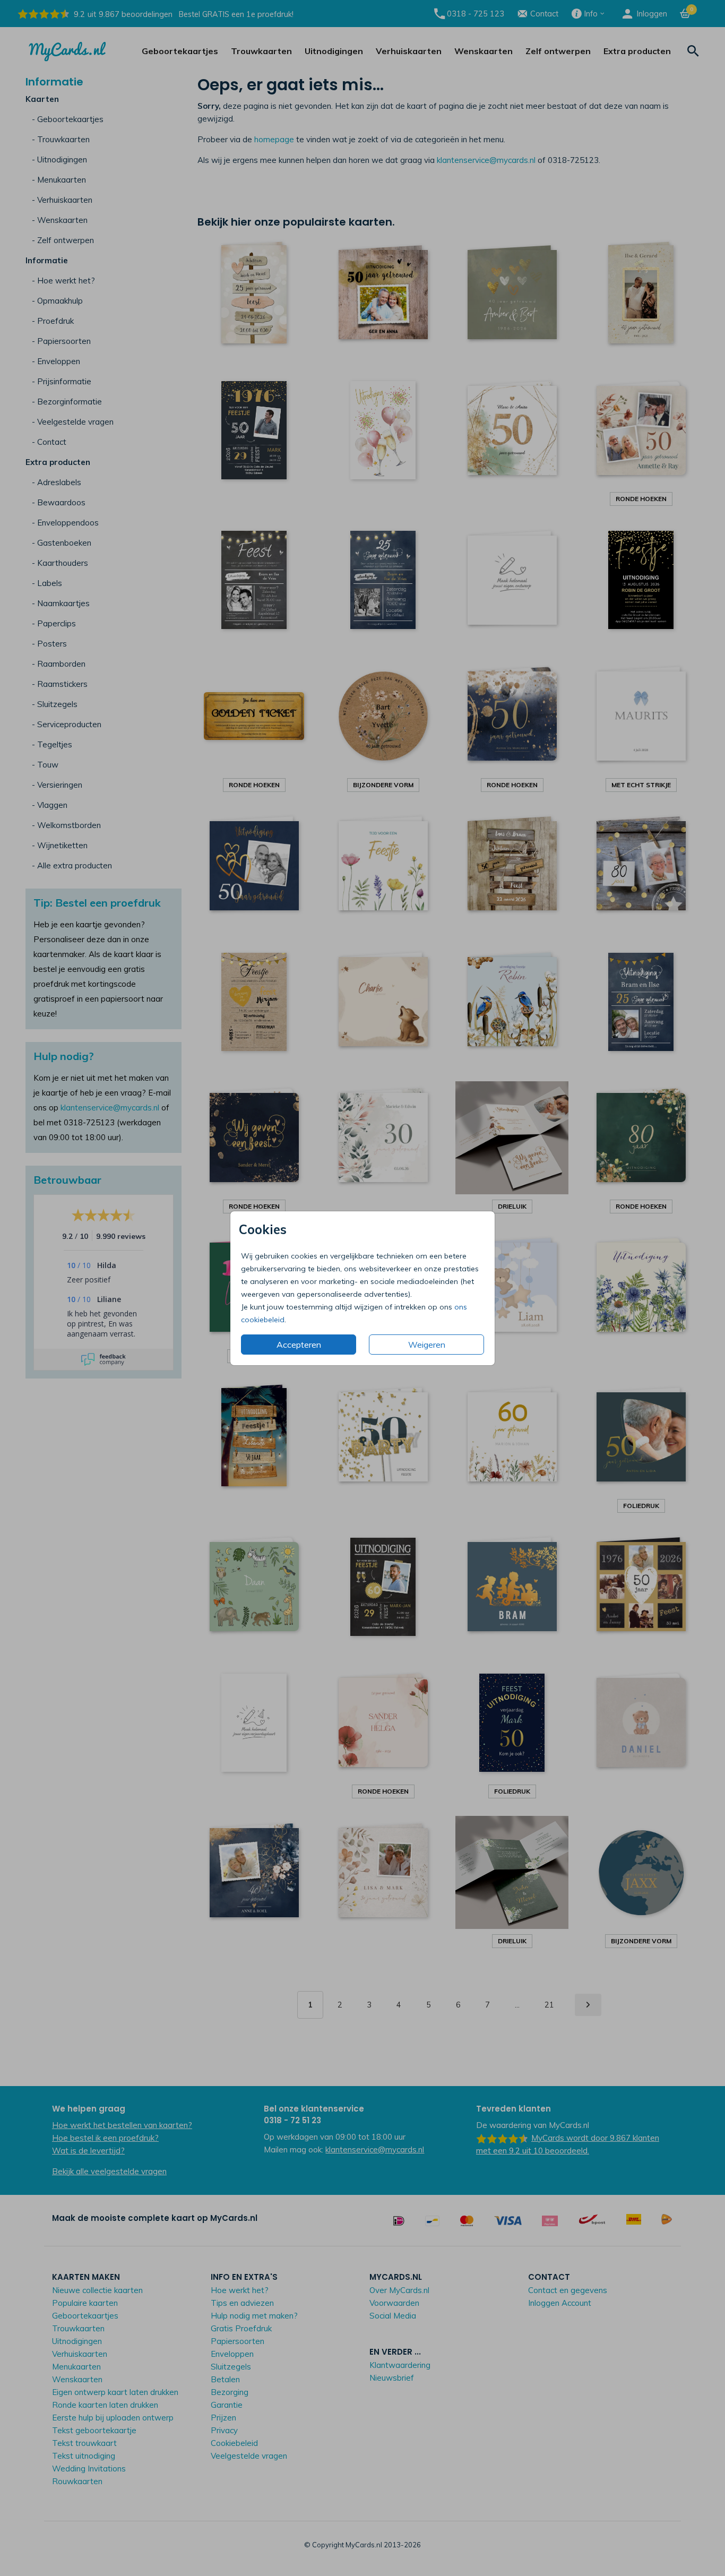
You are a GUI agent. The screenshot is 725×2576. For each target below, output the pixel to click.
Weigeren (427, 1345)
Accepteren (299, 1345)
